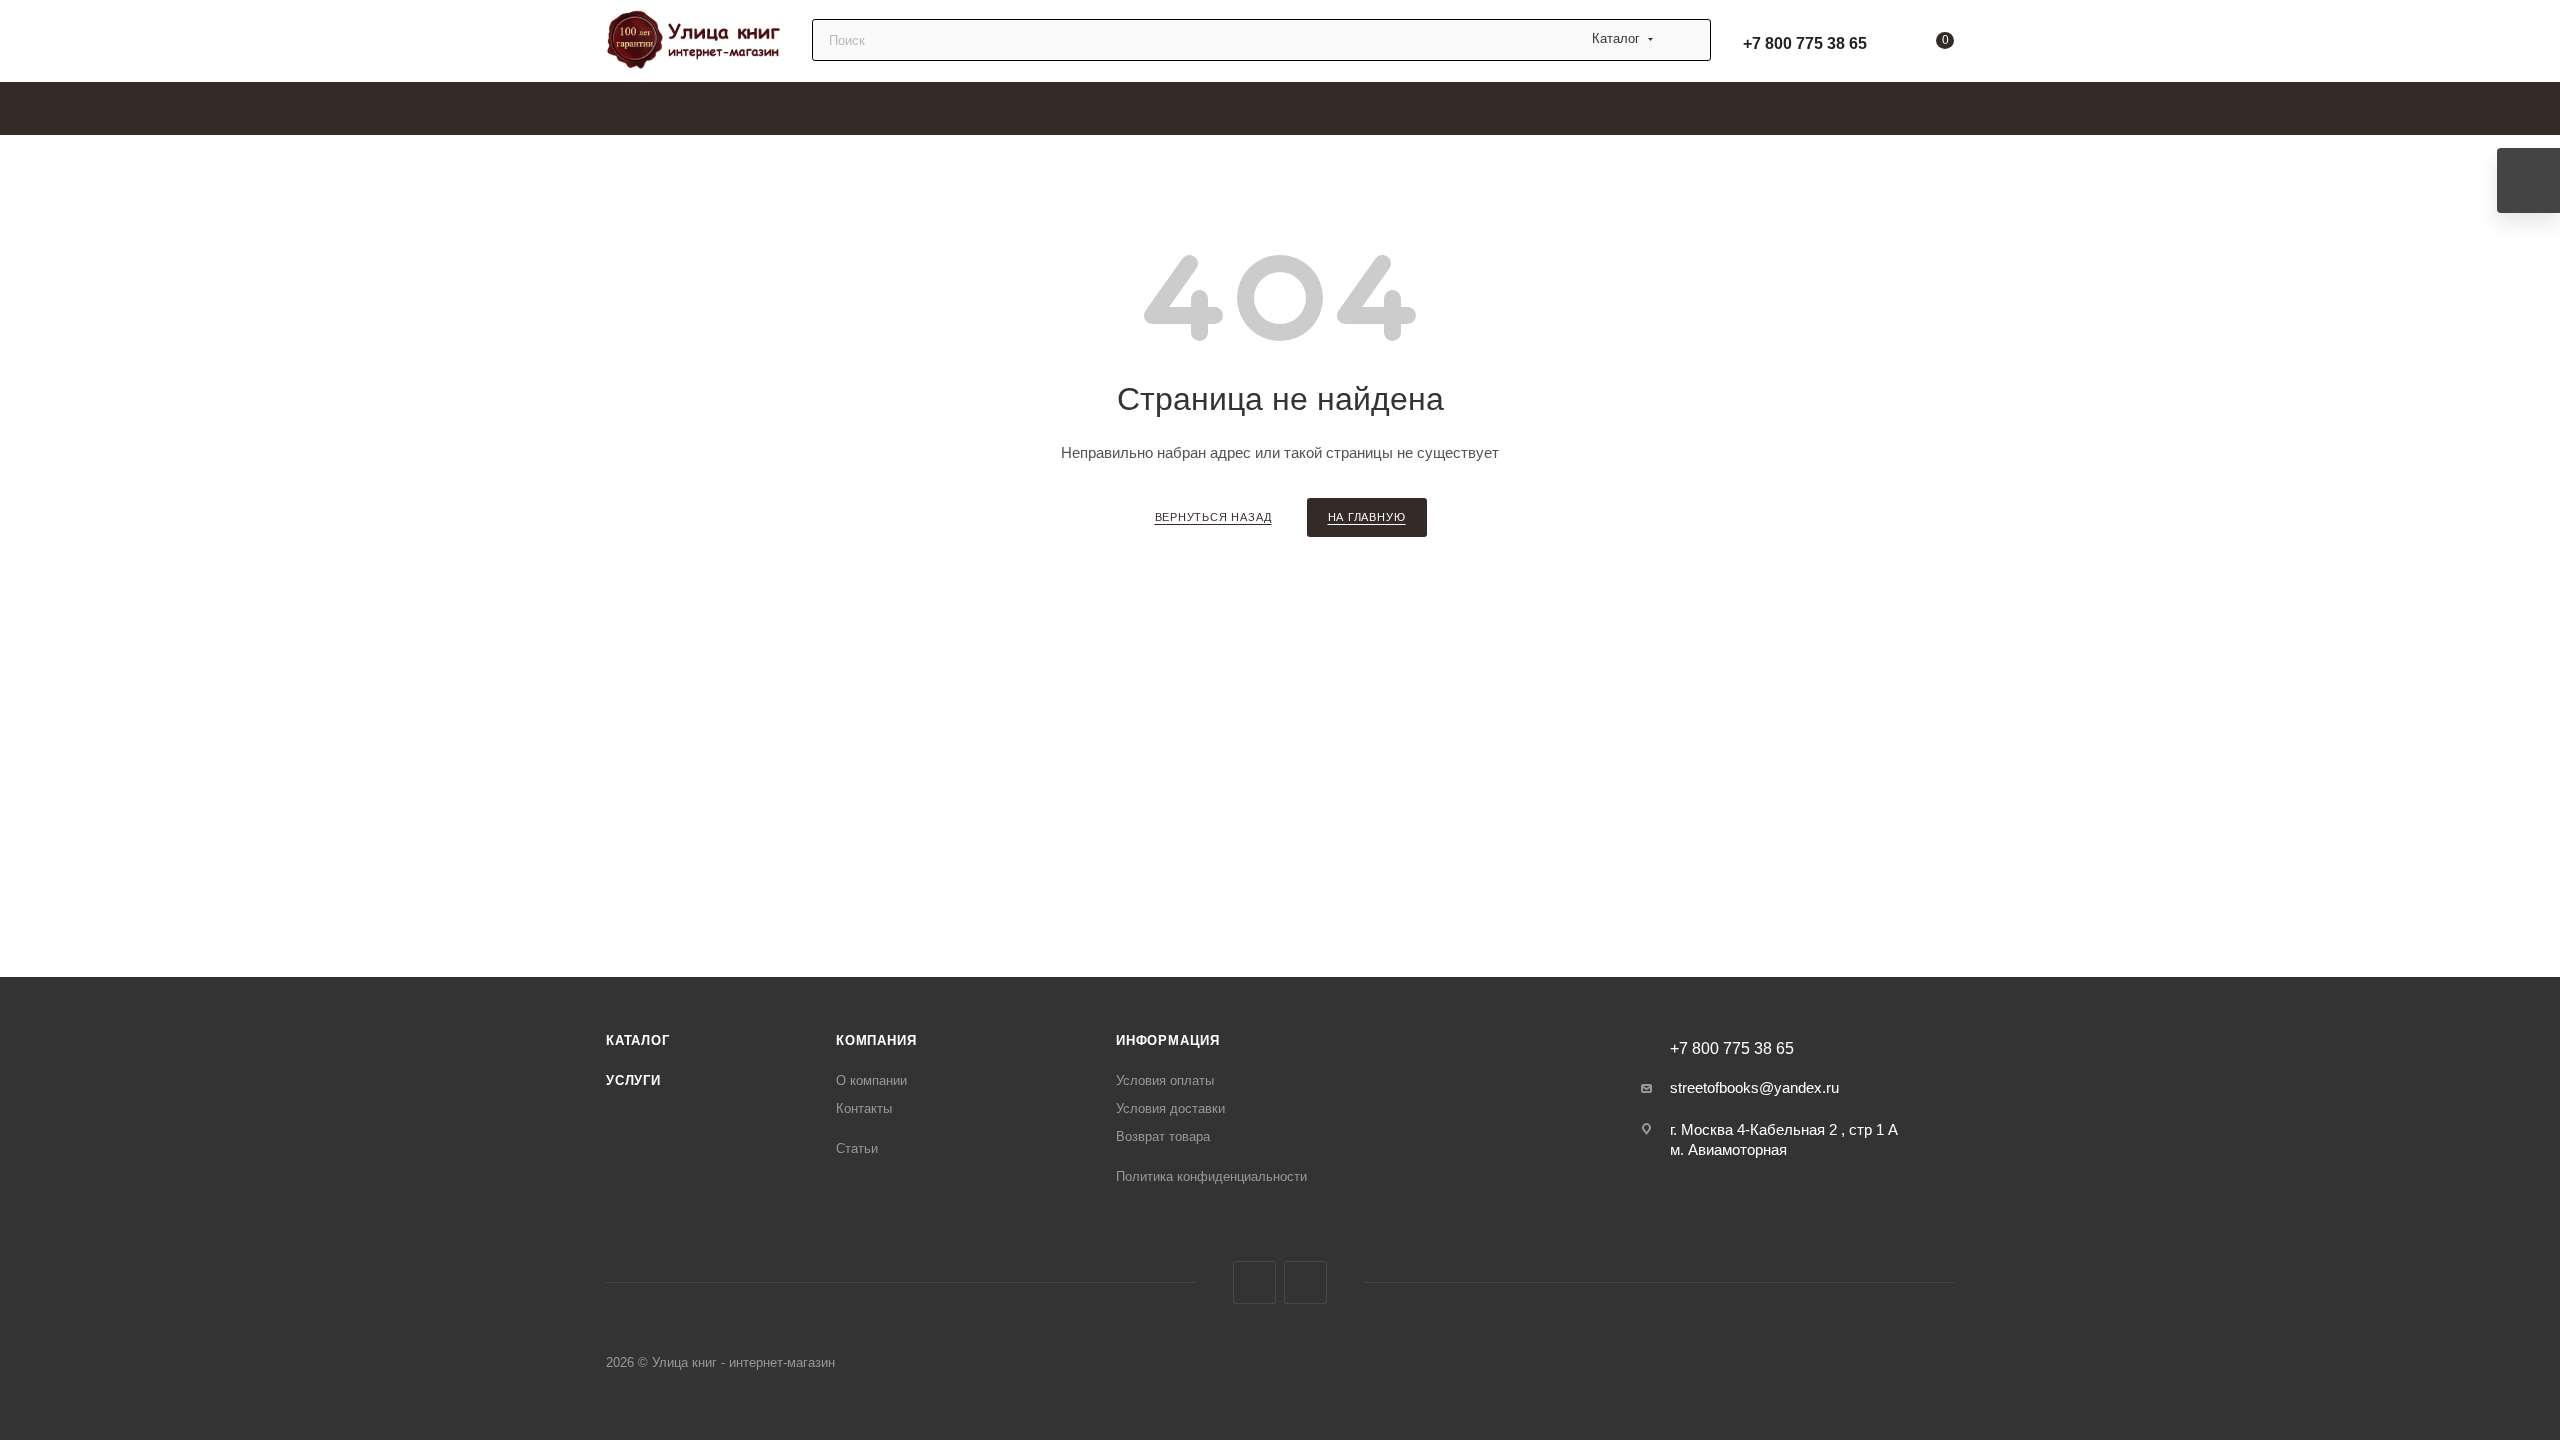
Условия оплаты (1165, 1080)
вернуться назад (1213, 517)
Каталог (638, 1040)
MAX (1254, 1282)
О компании (871, 1080)
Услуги (633, 1080)
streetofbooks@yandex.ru (1754, 1087)
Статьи (857, 1148)
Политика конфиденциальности (1211, 1176)
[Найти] (1686, 40)
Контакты (864, 1108)
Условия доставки (1170, 1108)
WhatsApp (1305, 1282)
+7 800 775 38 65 (1805, 43)
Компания (876, 1040)
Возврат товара (1163, 1136)
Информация (1168, 1040)
